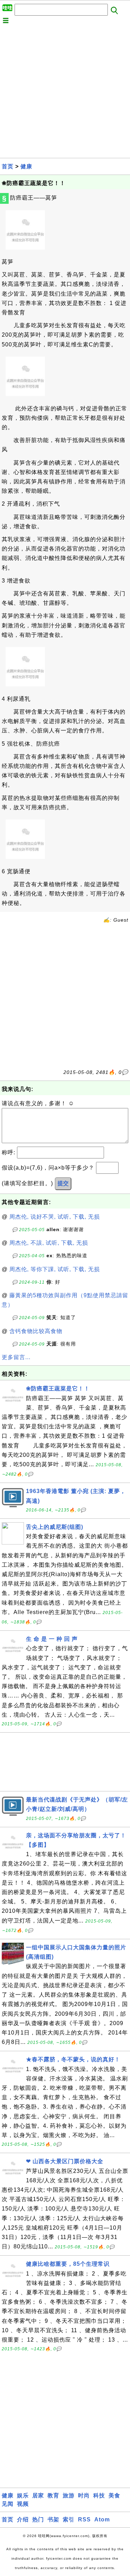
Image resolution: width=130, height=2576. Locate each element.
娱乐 (23, 2495)
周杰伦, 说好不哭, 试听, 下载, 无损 (55, 1217)
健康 (26, 166)
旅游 (69, 2495)
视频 (23, 2504)
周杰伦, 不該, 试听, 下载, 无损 (49, 1243)
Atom (102, 2519)
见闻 (8, 2504)
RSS (84, 2519)
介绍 (23, 2519)
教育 (53, 2495)
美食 (114, 2495)
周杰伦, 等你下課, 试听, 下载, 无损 (55, 1269)
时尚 (84, 2495)
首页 (8, 166)
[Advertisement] (65, 93)
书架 (53, 2519)
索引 (69, 2519)
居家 (38, 2495)
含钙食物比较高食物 (36, 1331)
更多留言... (16, 1357)
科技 (99, 2495)
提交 (63, 1183)
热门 (38, 2519)
